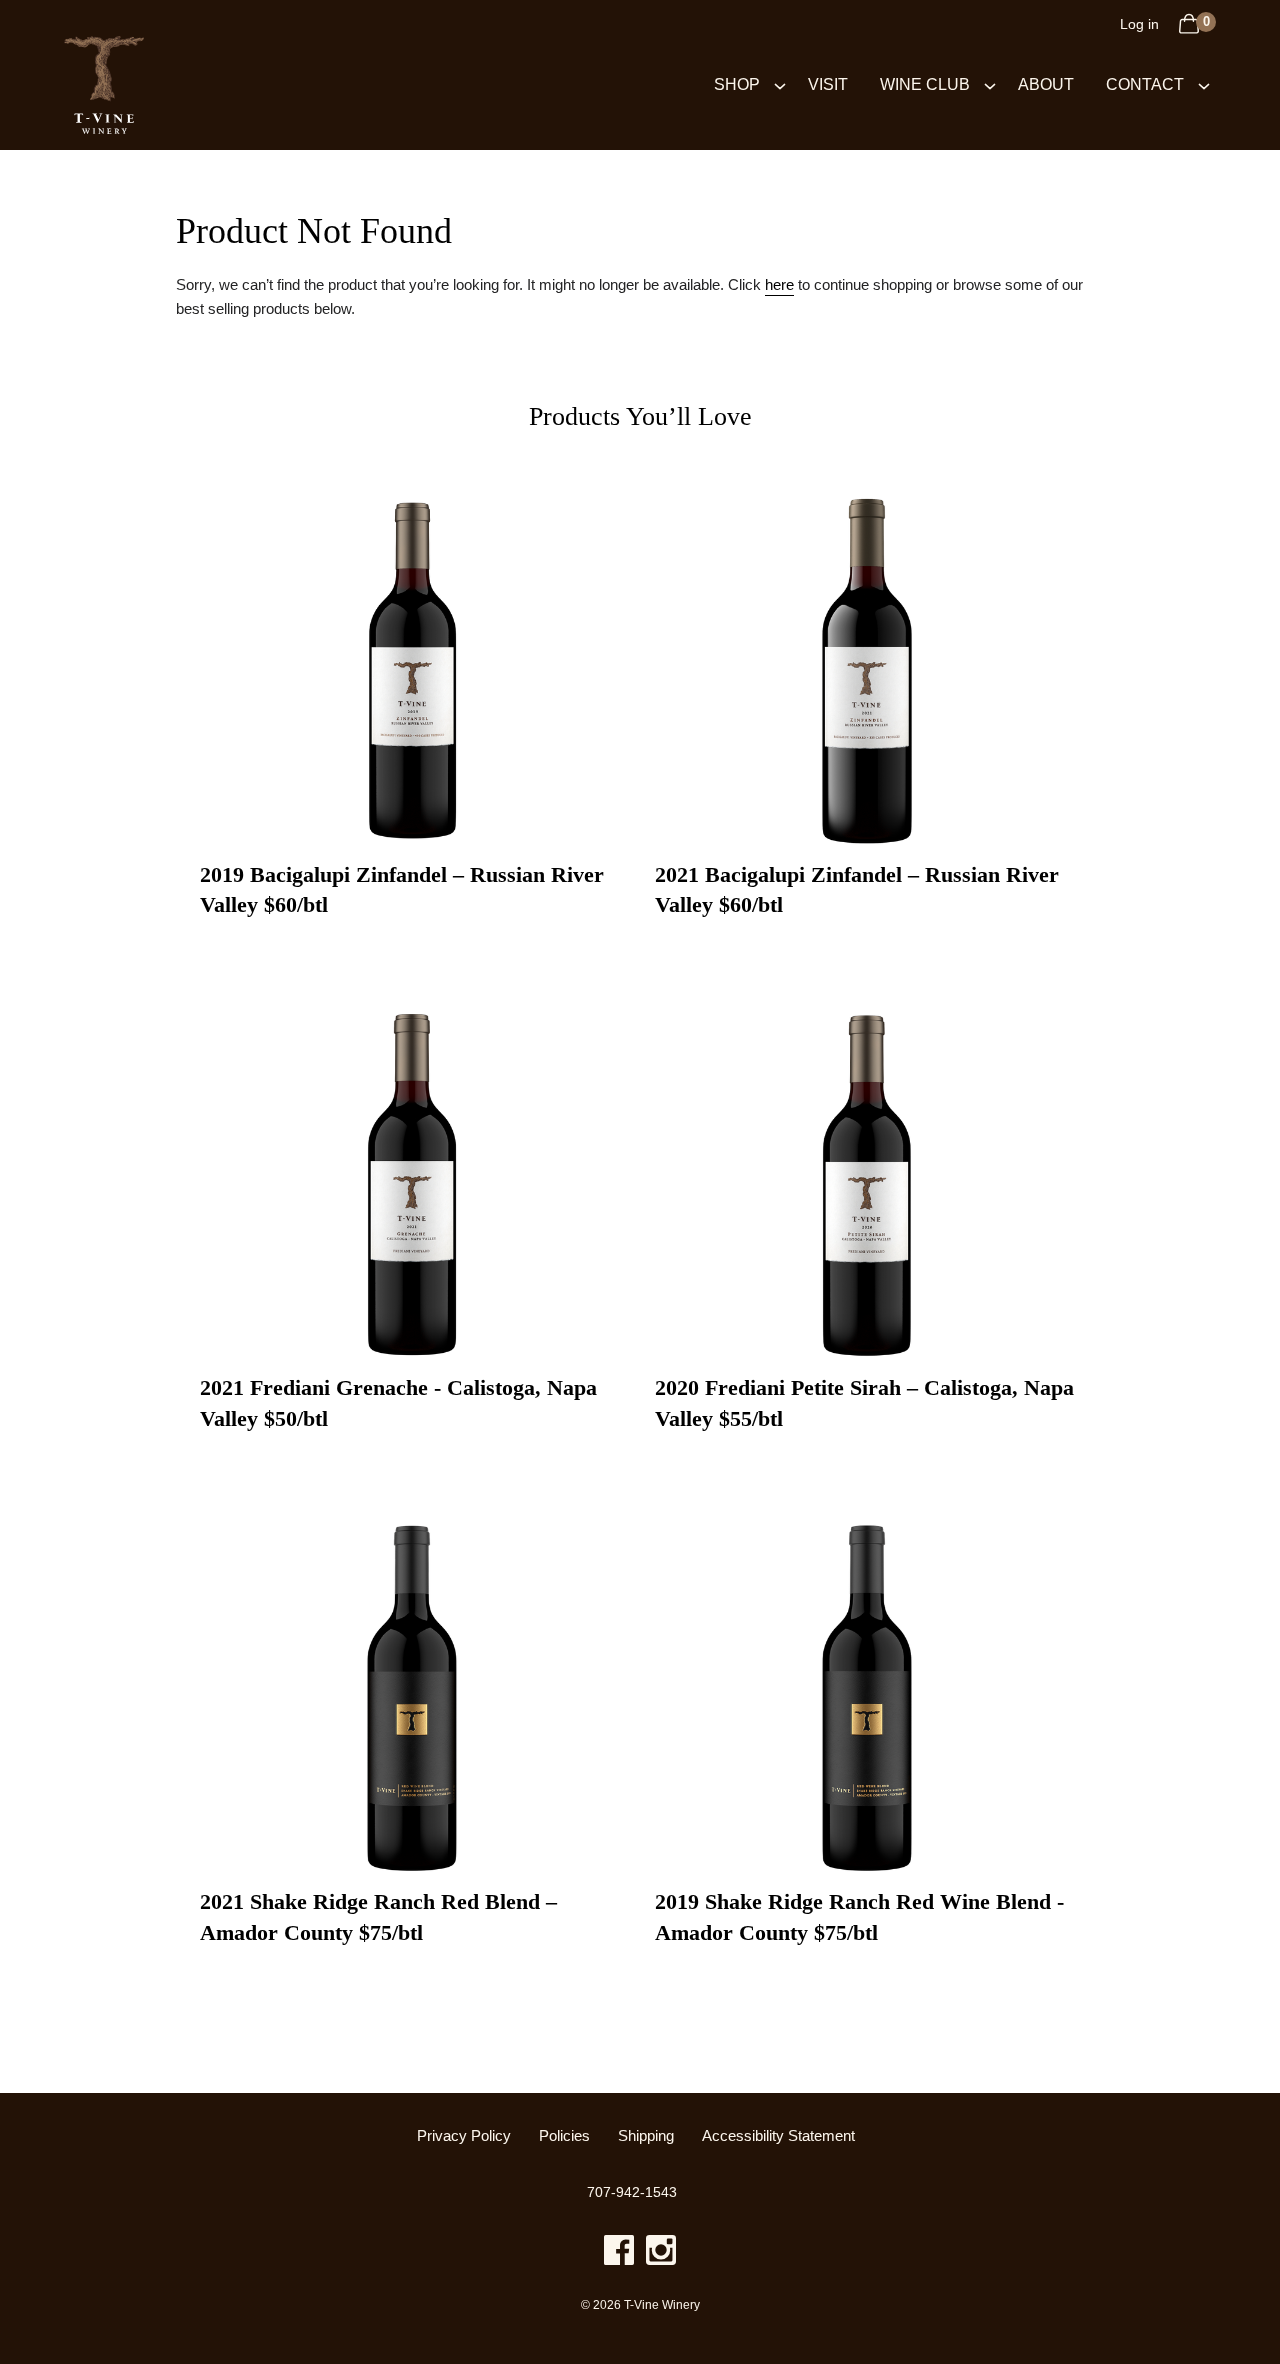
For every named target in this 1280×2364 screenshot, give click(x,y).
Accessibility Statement (778, 2136)
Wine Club (925, 84)
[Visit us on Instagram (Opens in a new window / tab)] (661, 2253)
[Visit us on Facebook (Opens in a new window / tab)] (619, 2253)
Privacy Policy (464, 2136)
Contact (1145, 84)
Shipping (646, 2136)
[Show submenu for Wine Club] (990, 84)
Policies (564, 2136)
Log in (1139, 24)
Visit (828, 84)
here (779, 284)
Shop (737, 84)
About (1046, 84)
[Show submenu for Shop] (780, 84)
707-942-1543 (632, 2192)
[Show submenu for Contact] (1204, 84)
